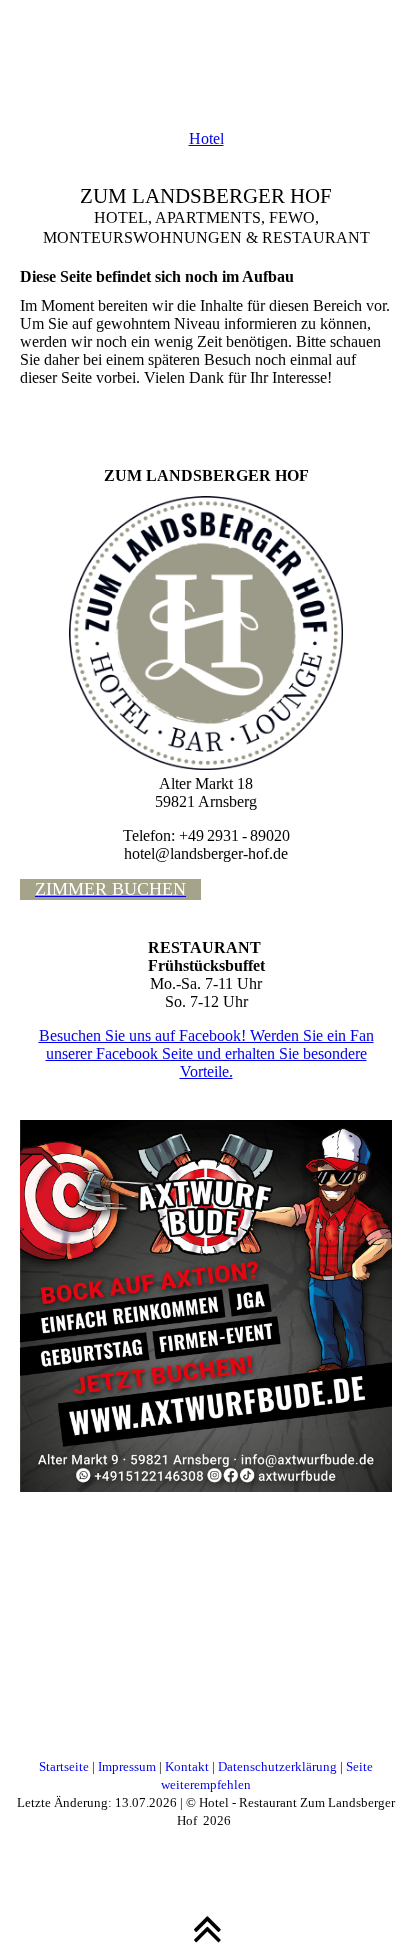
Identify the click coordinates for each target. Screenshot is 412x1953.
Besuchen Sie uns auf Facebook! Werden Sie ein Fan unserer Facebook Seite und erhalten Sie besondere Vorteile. (206, 1053)
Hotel (206, 138)
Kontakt (187, 1766)
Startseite (64, 1766)
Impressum (127, 1766)
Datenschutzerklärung (277, 1766)
